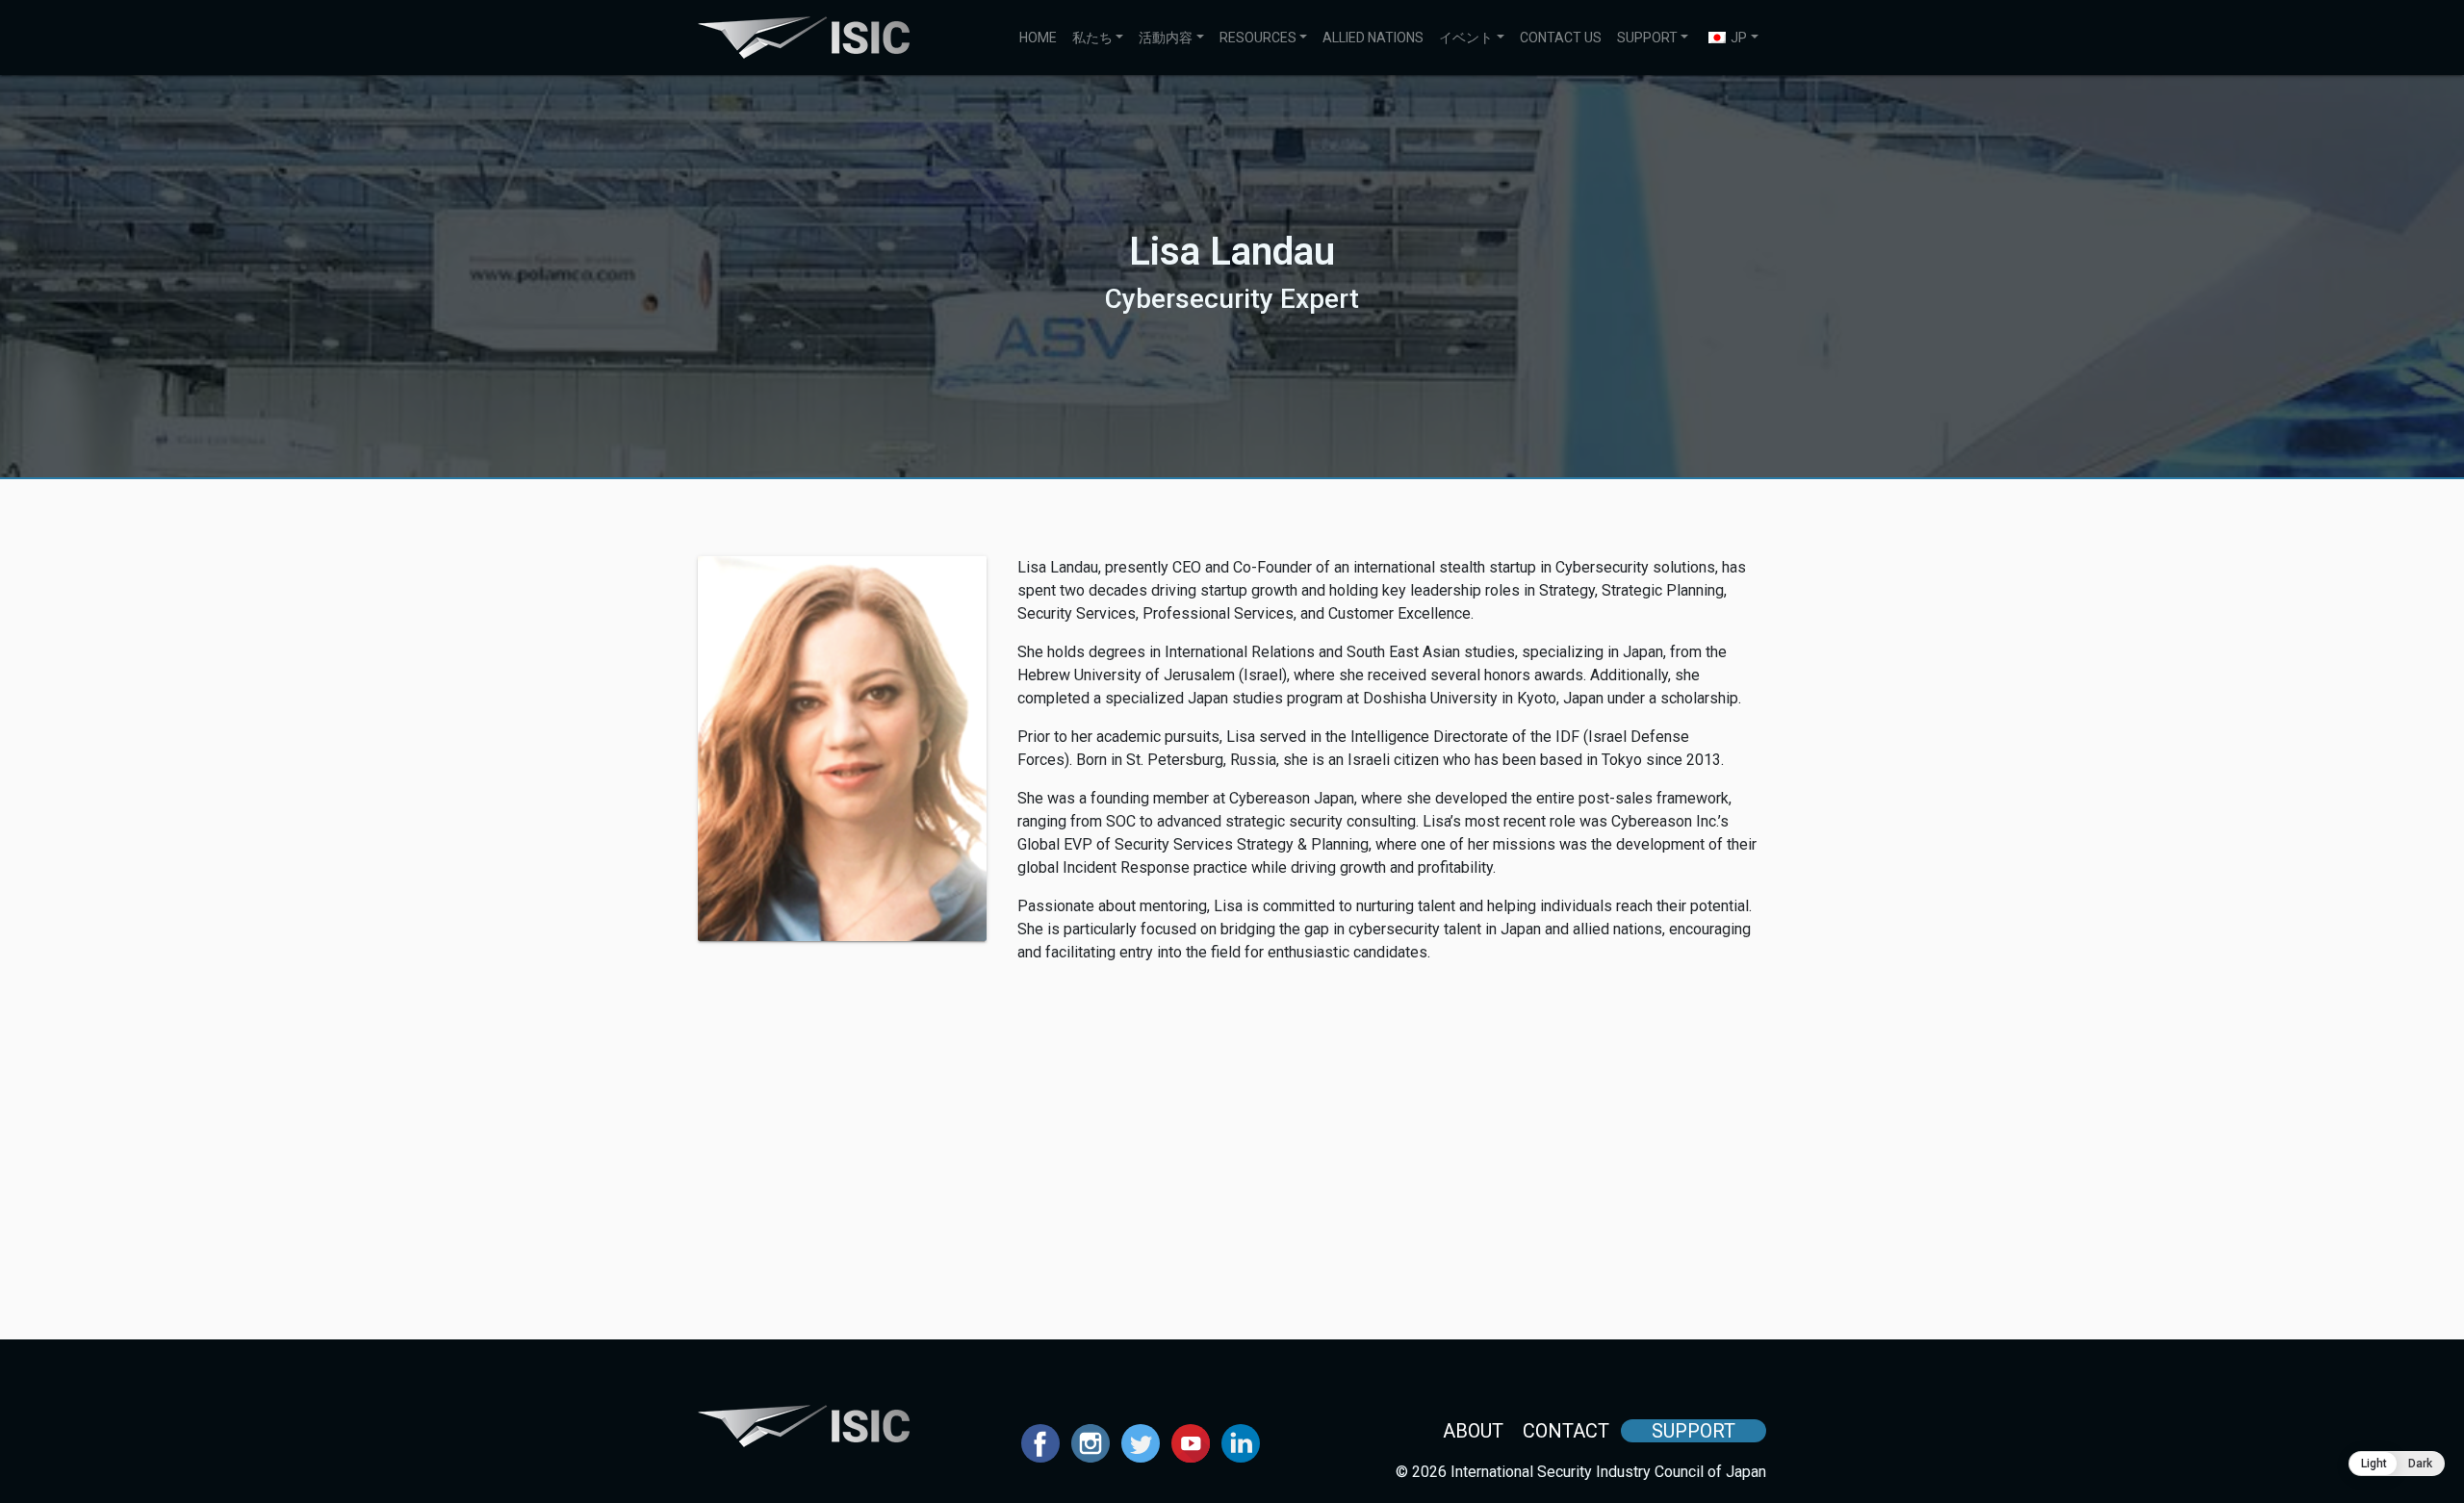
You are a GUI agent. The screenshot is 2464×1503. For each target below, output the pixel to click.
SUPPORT (1647, 38)
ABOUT (1473, 1431)
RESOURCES (1258, 38)
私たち (1092, 38)
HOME (1038, 38)
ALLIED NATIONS (1373, 38)
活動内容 (1166, 38)
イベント (1466, 38)
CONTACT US (1561, 38)
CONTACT (1566, 1431)
